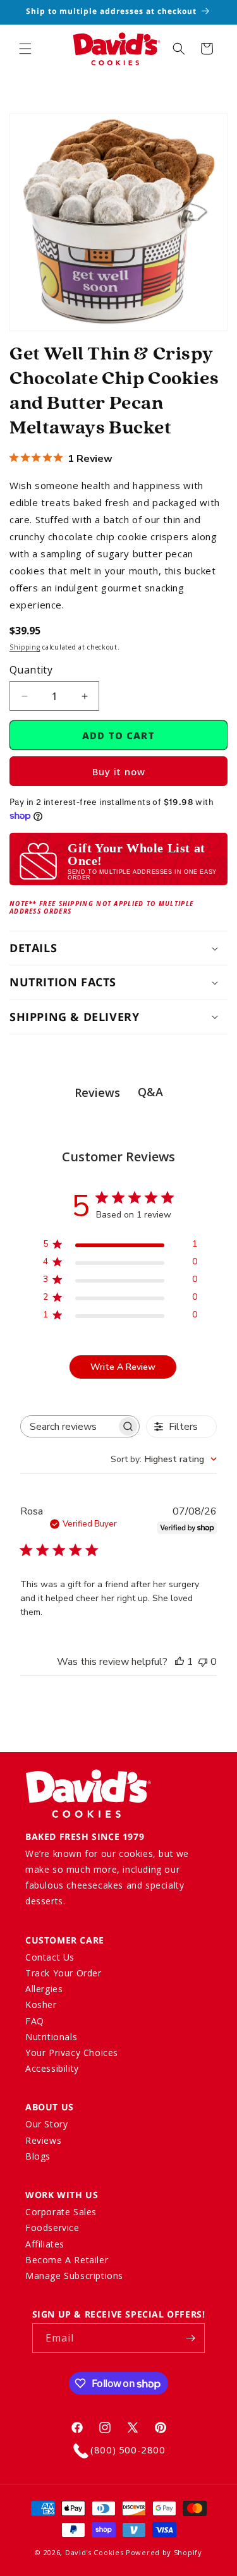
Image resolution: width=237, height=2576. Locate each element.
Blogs (38, 2156)
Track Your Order (64, 1973)
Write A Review (123, 1367)
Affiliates (45, 2244)
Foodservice (52, 2228)
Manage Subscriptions (74, 2276)
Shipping (25, 647)
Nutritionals (51, 2037)
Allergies (44, 1989)
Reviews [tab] (97, 1092)
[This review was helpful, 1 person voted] (179, 1662)
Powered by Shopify (164, 2552)
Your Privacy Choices (72, 2053)
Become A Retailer (67, 2260)
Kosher (41, 2005)
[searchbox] (69, 1426)
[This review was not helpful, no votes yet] (203, 1662)
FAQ (35, 2021)
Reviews (43, 2140)
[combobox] (164, 1459)
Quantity (31, 670)
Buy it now (119, 771)
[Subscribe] (190, 2338)
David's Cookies (94, 2552)
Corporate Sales (61, 2212)
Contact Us (50, 1957)
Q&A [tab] (150, 1092)
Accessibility (52, 2068)
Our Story (46, 2124)
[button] (25, 49)
